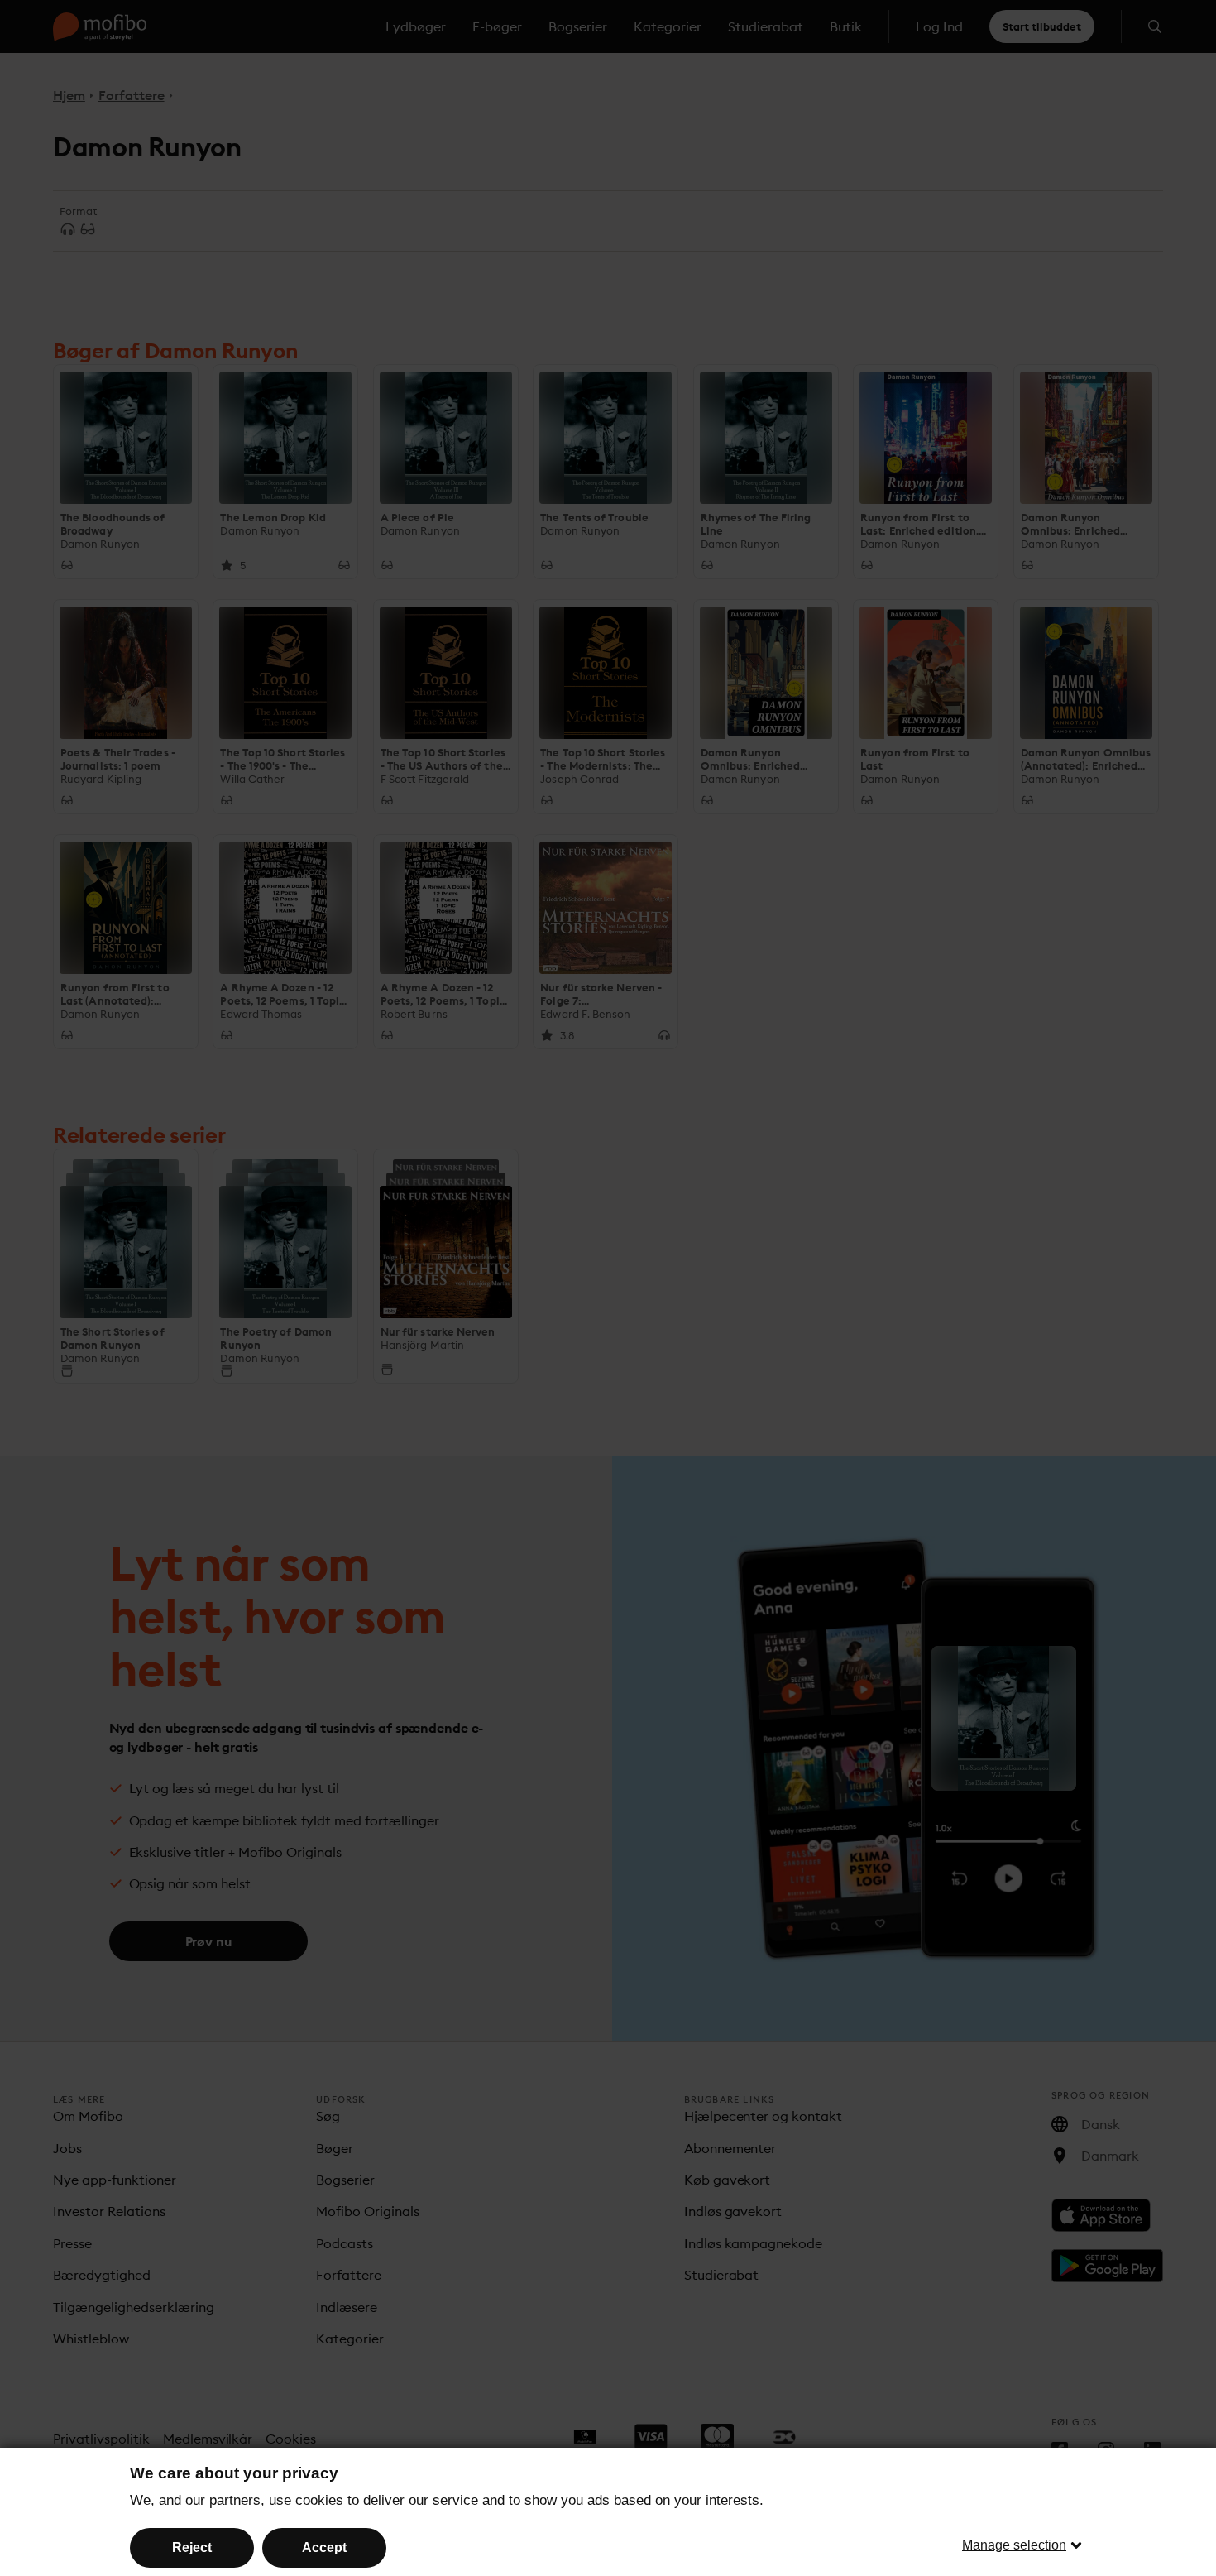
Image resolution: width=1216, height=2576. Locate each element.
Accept (324, 2547)
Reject (192, 2547)
